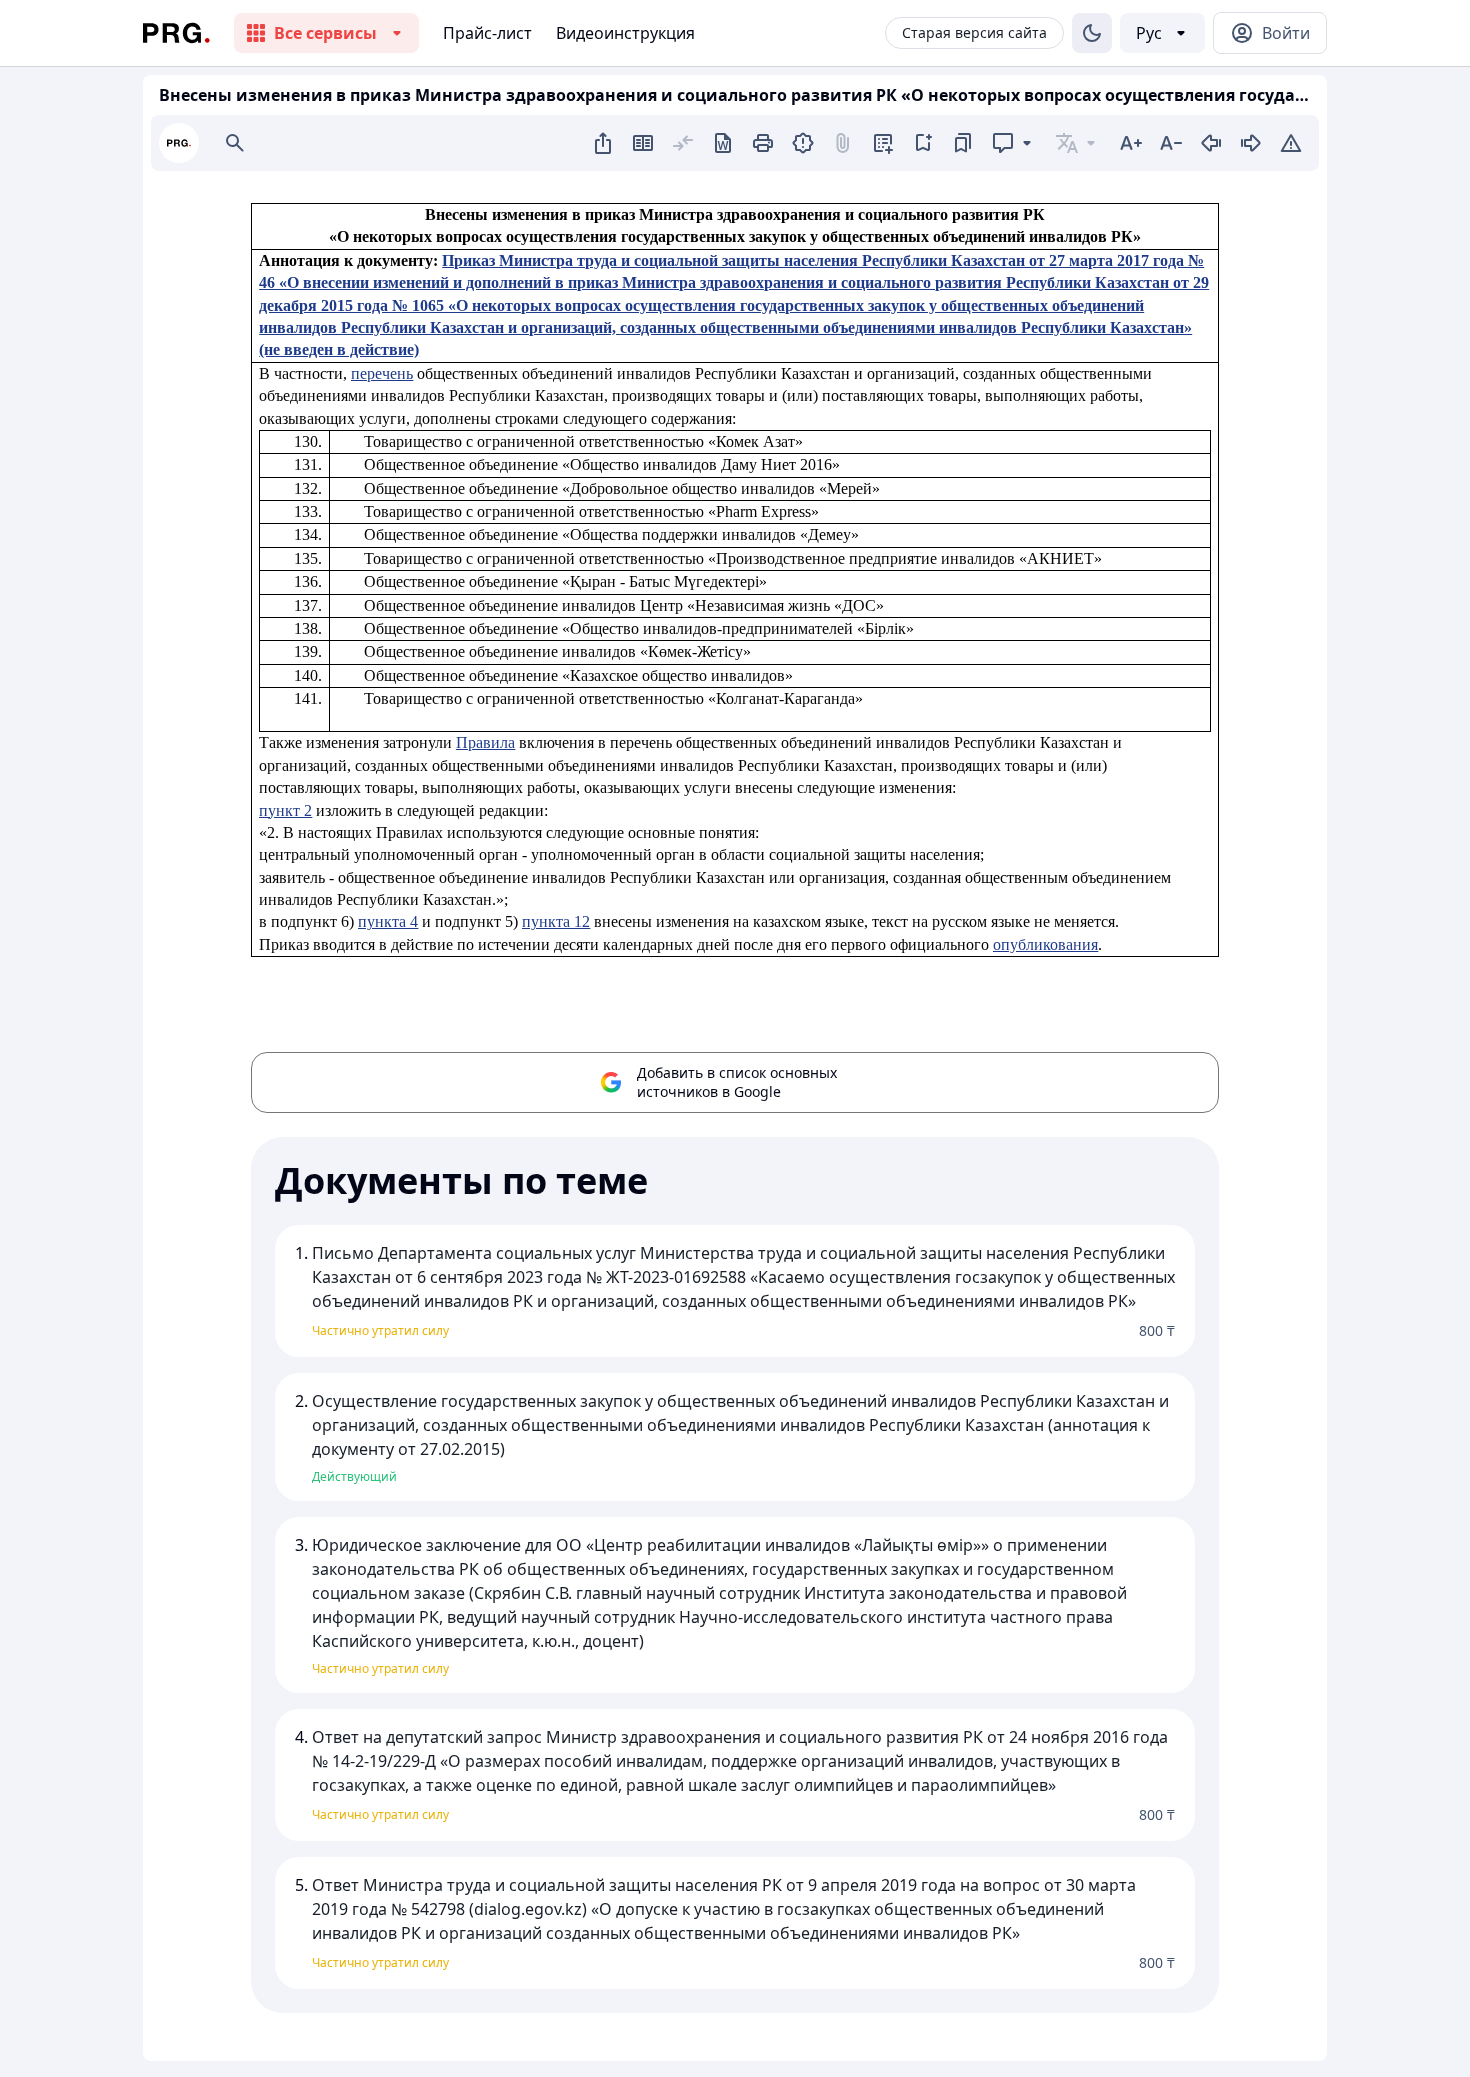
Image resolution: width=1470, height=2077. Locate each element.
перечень (382, 373)
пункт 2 (285, 810)
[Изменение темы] (1092, 33)
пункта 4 (388, 921)
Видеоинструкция (625, 33)
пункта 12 (556, 921)
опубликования (1045, 944)
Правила (485, 742)
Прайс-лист (487, 33)
